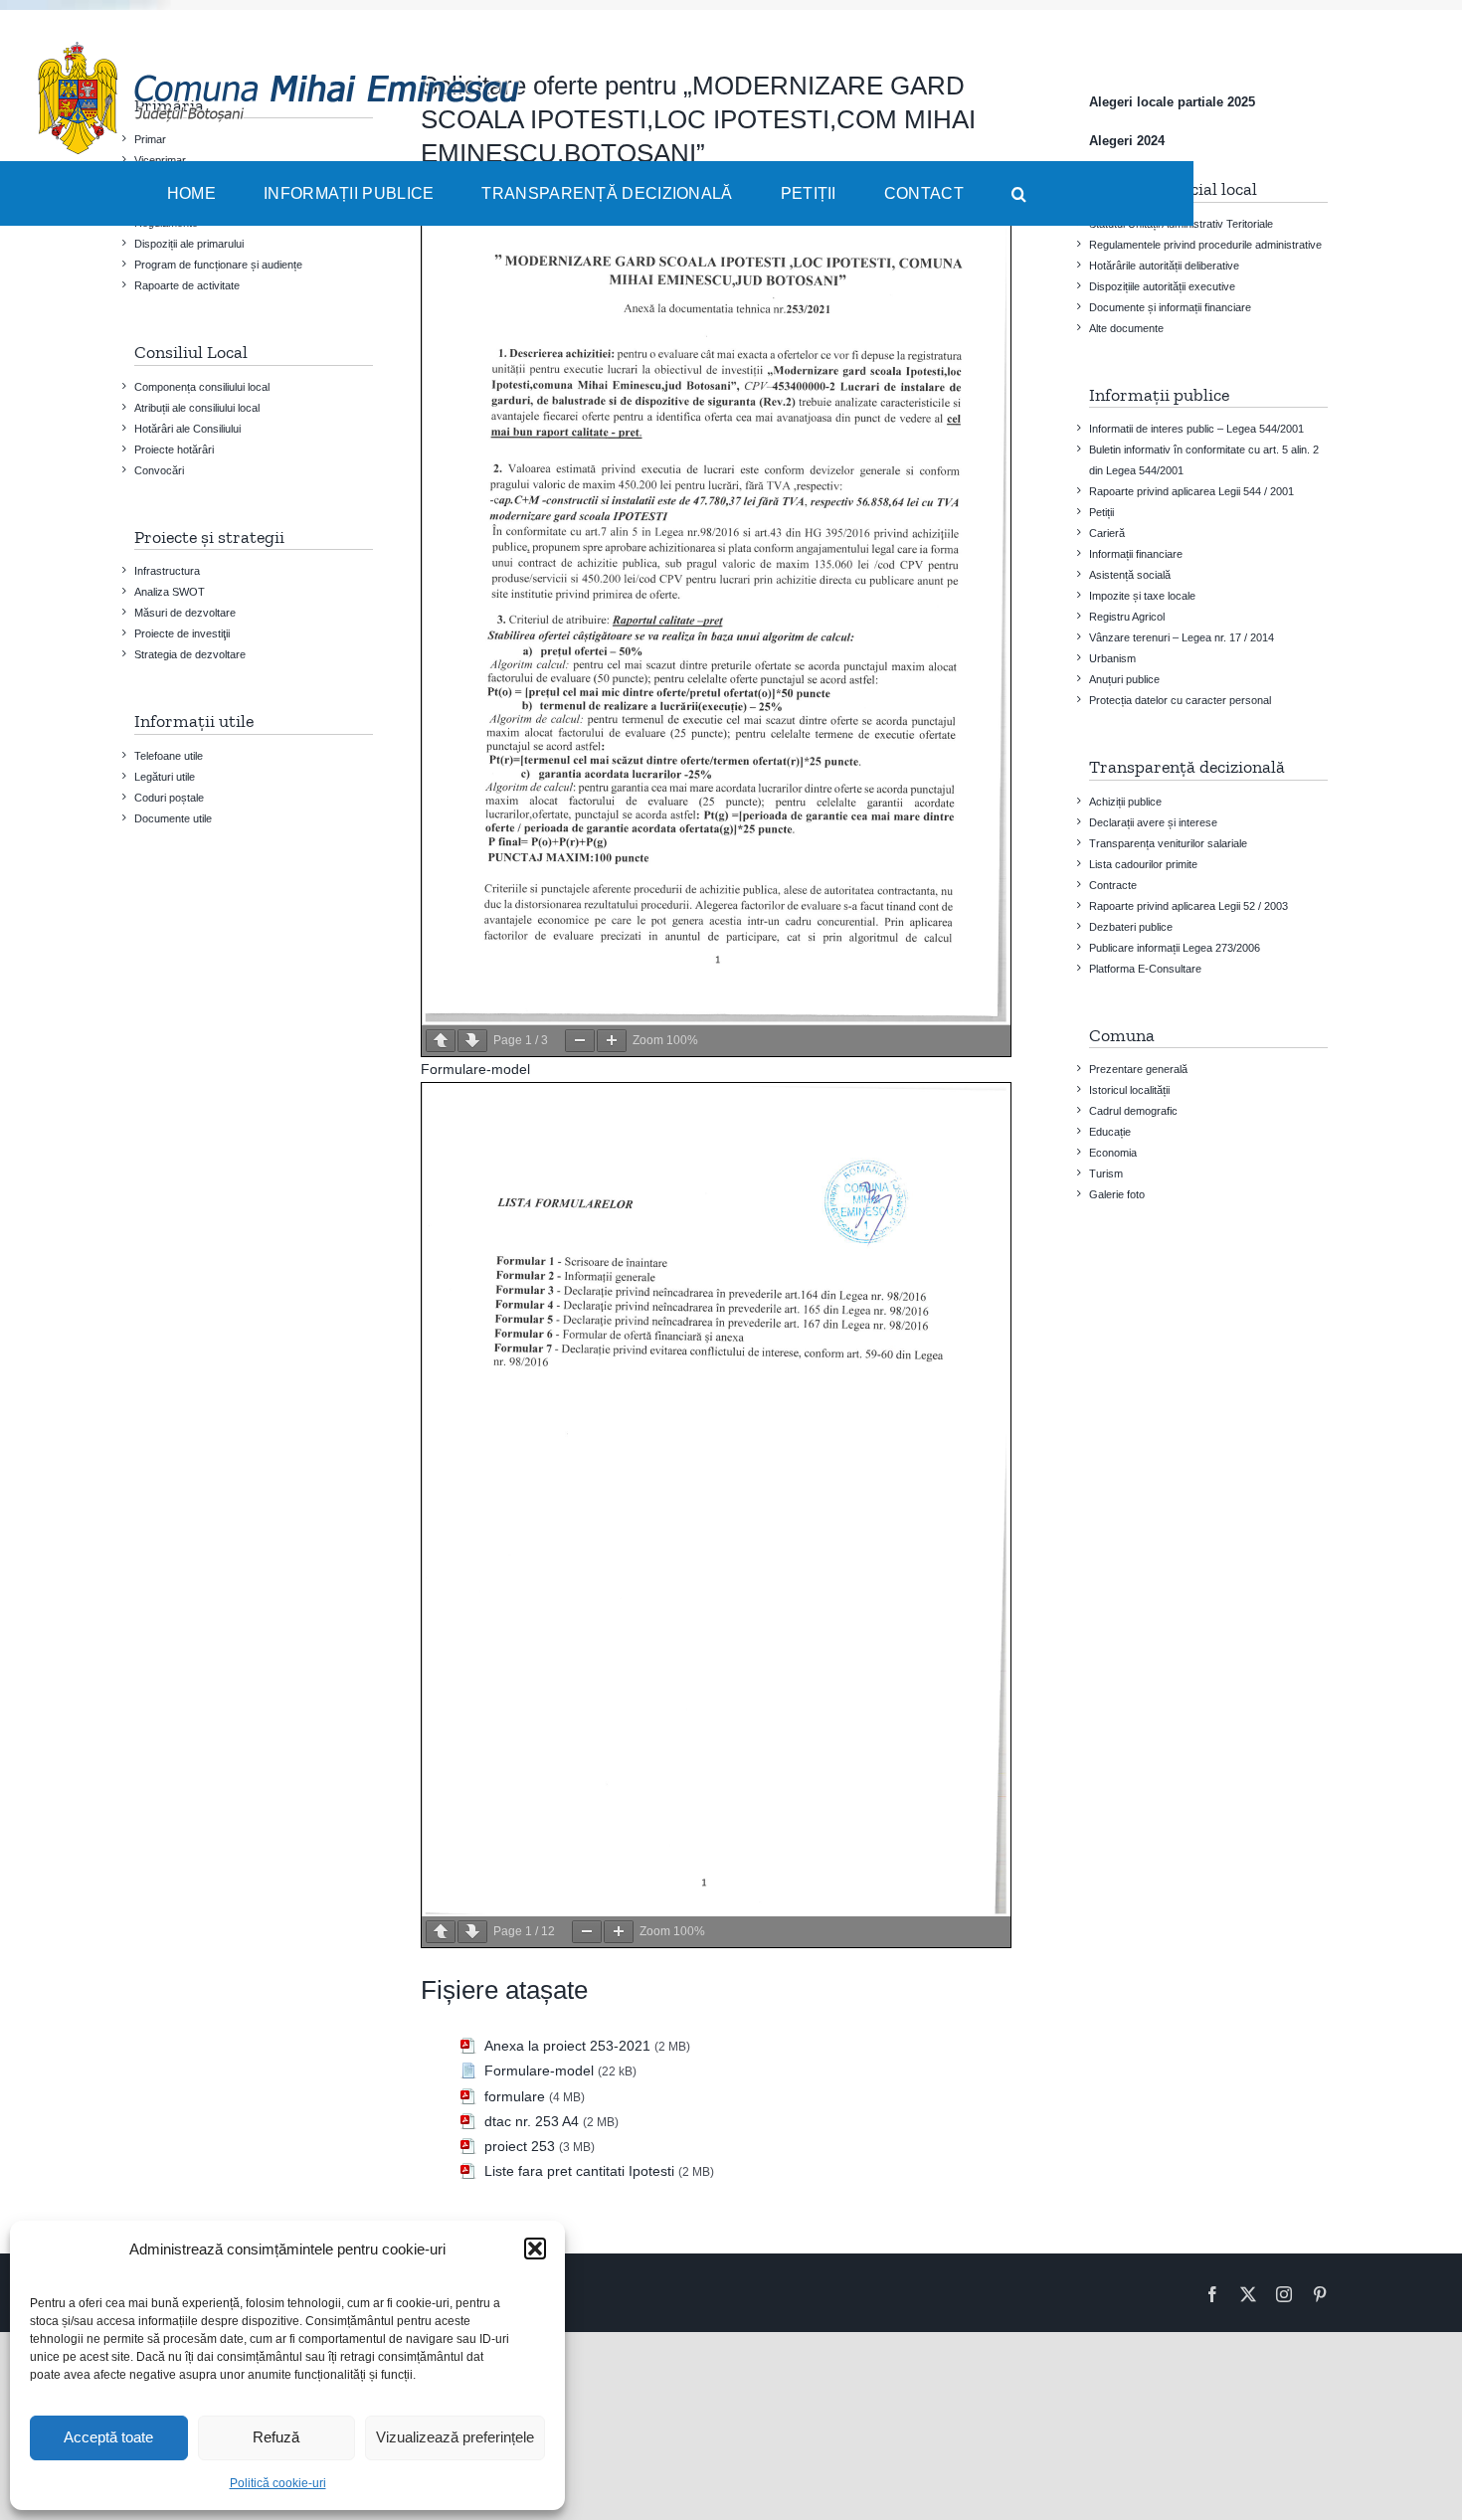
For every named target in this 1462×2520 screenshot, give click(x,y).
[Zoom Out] (580, 1041)
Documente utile (173, 818)
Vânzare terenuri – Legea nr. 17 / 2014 (1182, 637)
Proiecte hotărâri (174, 450)
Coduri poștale (169, 798)
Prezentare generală (1138, 1069)
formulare (515, 2096)
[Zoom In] (612, 1041)
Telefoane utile (169, 756)
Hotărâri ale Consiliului (187, 429)
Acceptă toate (108, 2437)
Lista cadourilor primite (1143, 864)
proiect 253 (520, 2146)
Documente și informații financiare (1170, 307)
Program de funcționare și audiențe (218, 265)
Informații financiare (1136, 554)
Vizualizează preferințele (455, 2437)
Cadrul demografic (1133, 1111)
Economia (1113, 1153)
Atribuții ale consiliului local (197, 408)
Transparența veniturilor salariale (1168, 843)
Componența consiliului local (202, 387)
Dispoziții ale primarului (189, 244)
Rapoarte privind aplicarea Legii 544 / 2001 (1191, 491)
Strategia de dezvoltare (190, 654)
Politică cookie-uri (278, 2483)
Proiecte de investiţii (182, 633)
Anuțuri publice (1124, 679)
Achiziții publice (1125, 802)
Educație (1110, 1132)
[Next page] (472, 1041)
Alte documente (1126, 328)
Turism (1106, 1173)
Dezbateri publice (1131, 927)
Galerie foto (1117, 1194)
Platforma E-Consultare (1145, 969)
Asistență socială (1130, 575)
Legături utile (165, 777)
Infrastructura (167, 571)
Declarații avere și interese (1153, 822)
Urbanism (1112, 658)
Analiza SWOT (170, 592)
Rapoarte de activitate (187, 285)
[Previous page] (441, 1041)
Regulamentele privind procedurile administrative (1205, 245)
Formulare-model (475, 1069)
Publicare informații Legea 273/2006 (1175, 948)
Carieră (1107, 533)
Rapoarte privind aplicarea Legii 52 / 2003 (1188, 906)
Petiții (1101, 512)
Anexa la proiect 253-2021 (567, 2046)
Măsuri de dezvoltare (185, 613)
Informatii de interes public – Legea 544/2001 (1196, 429)
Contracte (1113, 885)
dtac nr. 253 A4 (532, 2121)
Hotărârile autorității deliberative (1164, 266)
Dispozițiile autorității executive (1162, 286)
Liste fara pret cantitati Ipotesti (579, 2171)
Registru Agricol (1127, 617)
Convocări (159, 470)
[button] (535, 2249)
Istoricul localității (1129, 1090)
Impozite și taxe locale (1142, 596)
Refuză (276, 2437)
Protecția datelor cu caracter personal (1180, 700)
